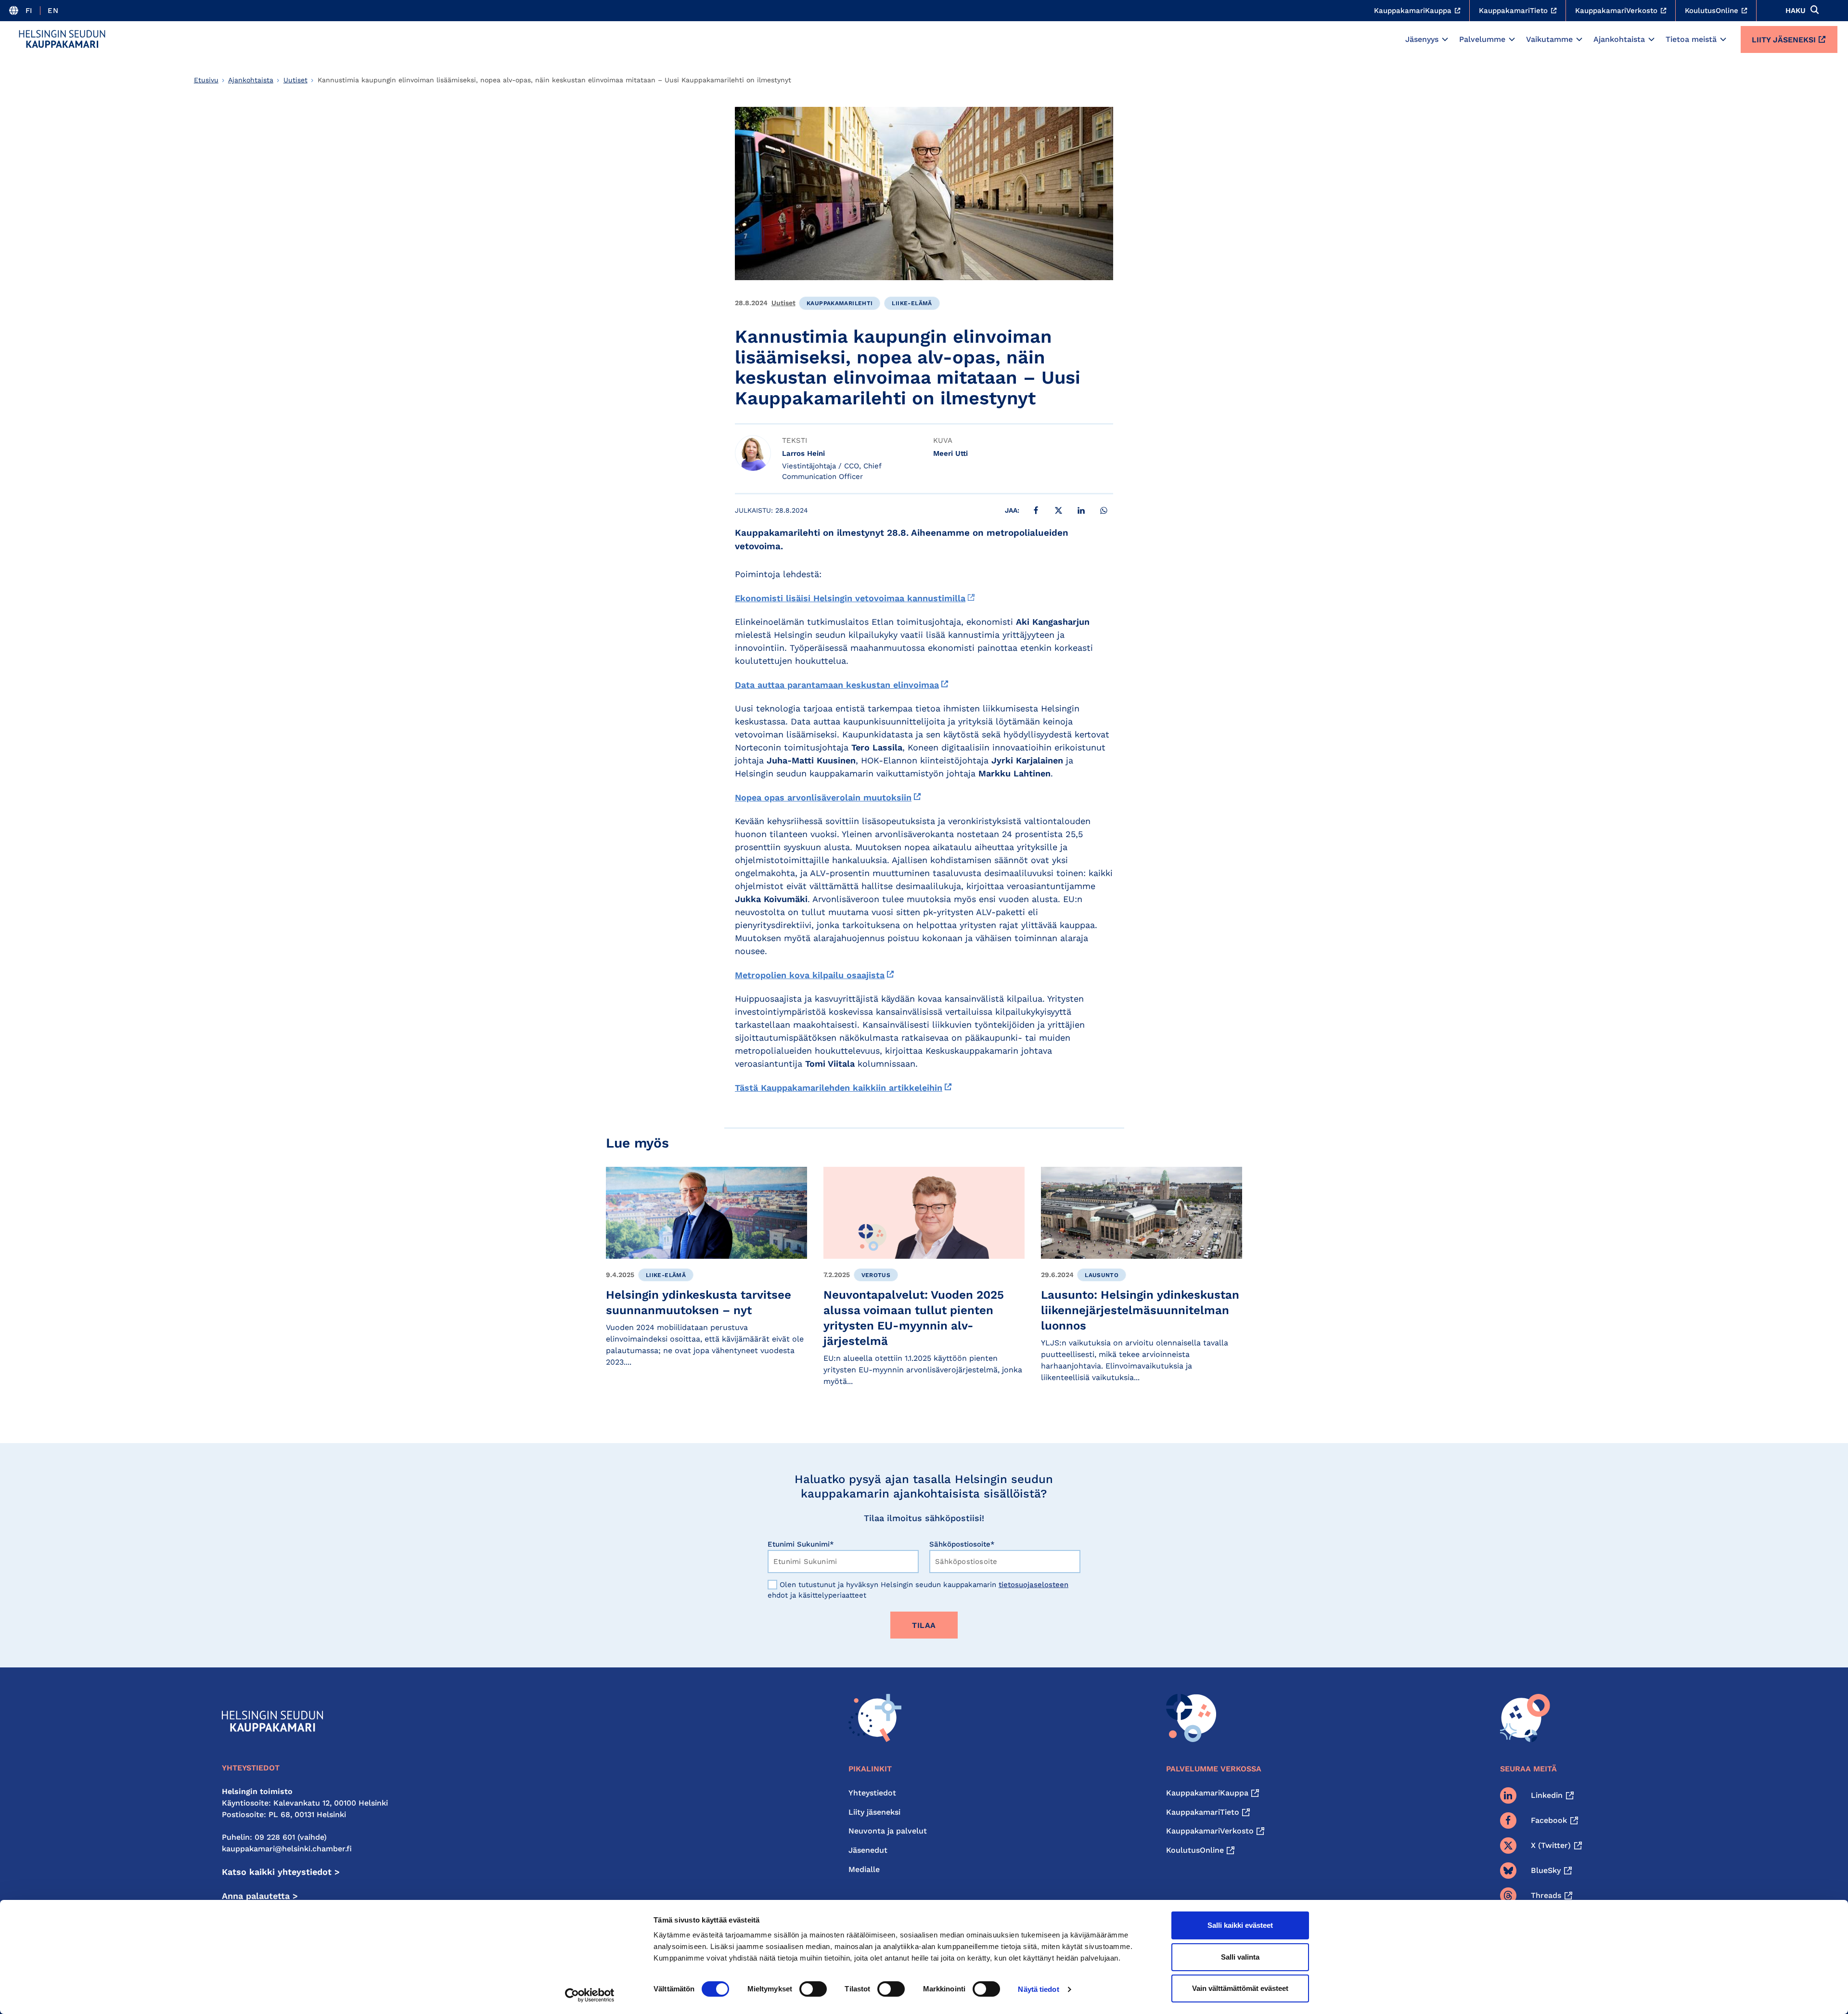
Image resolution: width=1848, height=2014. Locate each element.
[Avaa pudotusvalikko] (1445, 39)
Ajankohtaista (1619, 39)
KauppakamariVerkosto (1210, 1831)
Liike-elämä (912, 303)
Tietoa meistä (1691, 39)
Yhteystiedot (872, 1793)
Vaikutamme (1549, 39)
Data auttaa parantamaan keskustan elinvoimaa (837, 685)
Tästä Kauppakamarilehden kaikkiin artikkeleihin (839, 1088)
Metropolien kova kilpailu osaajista (810, 975)
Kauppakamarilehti (840, 303)
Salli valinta (1240, 1957)
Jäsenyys (1422, 39)
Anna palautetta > (260, 1896)
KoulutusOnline (1195, 1850)
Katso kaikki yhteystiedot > (281, 1872)
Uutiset (295, 80)
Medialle (864, 1869)
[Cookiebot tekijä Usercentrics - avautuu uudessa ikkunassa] (590, 1995)
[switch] (813, 1989)
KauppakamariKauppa (1207, 1793)
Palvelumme (1482, 39)
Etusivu (206, 80)
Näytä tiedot (1038, 1989)
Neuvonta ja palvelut (888, 1831)
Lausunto (1102, 1275)
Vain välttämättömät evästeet (1240, 1988)
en (53, 11)
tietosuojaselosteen (1033, 1585)
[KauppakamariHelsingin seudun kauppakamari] (62, 39)
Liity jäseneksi (1784, 40)
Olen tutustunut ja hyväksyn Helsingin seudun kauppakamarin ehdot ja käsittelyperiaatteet (918, 1590)
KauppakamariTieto (1203, 1812)
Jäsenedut (868, 1850)
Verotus (876, 1275)
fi (29, 11)
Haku (1796, 11)
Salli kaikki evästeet (1240, 1925)
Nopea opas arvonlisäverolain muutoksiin (823, 797)
